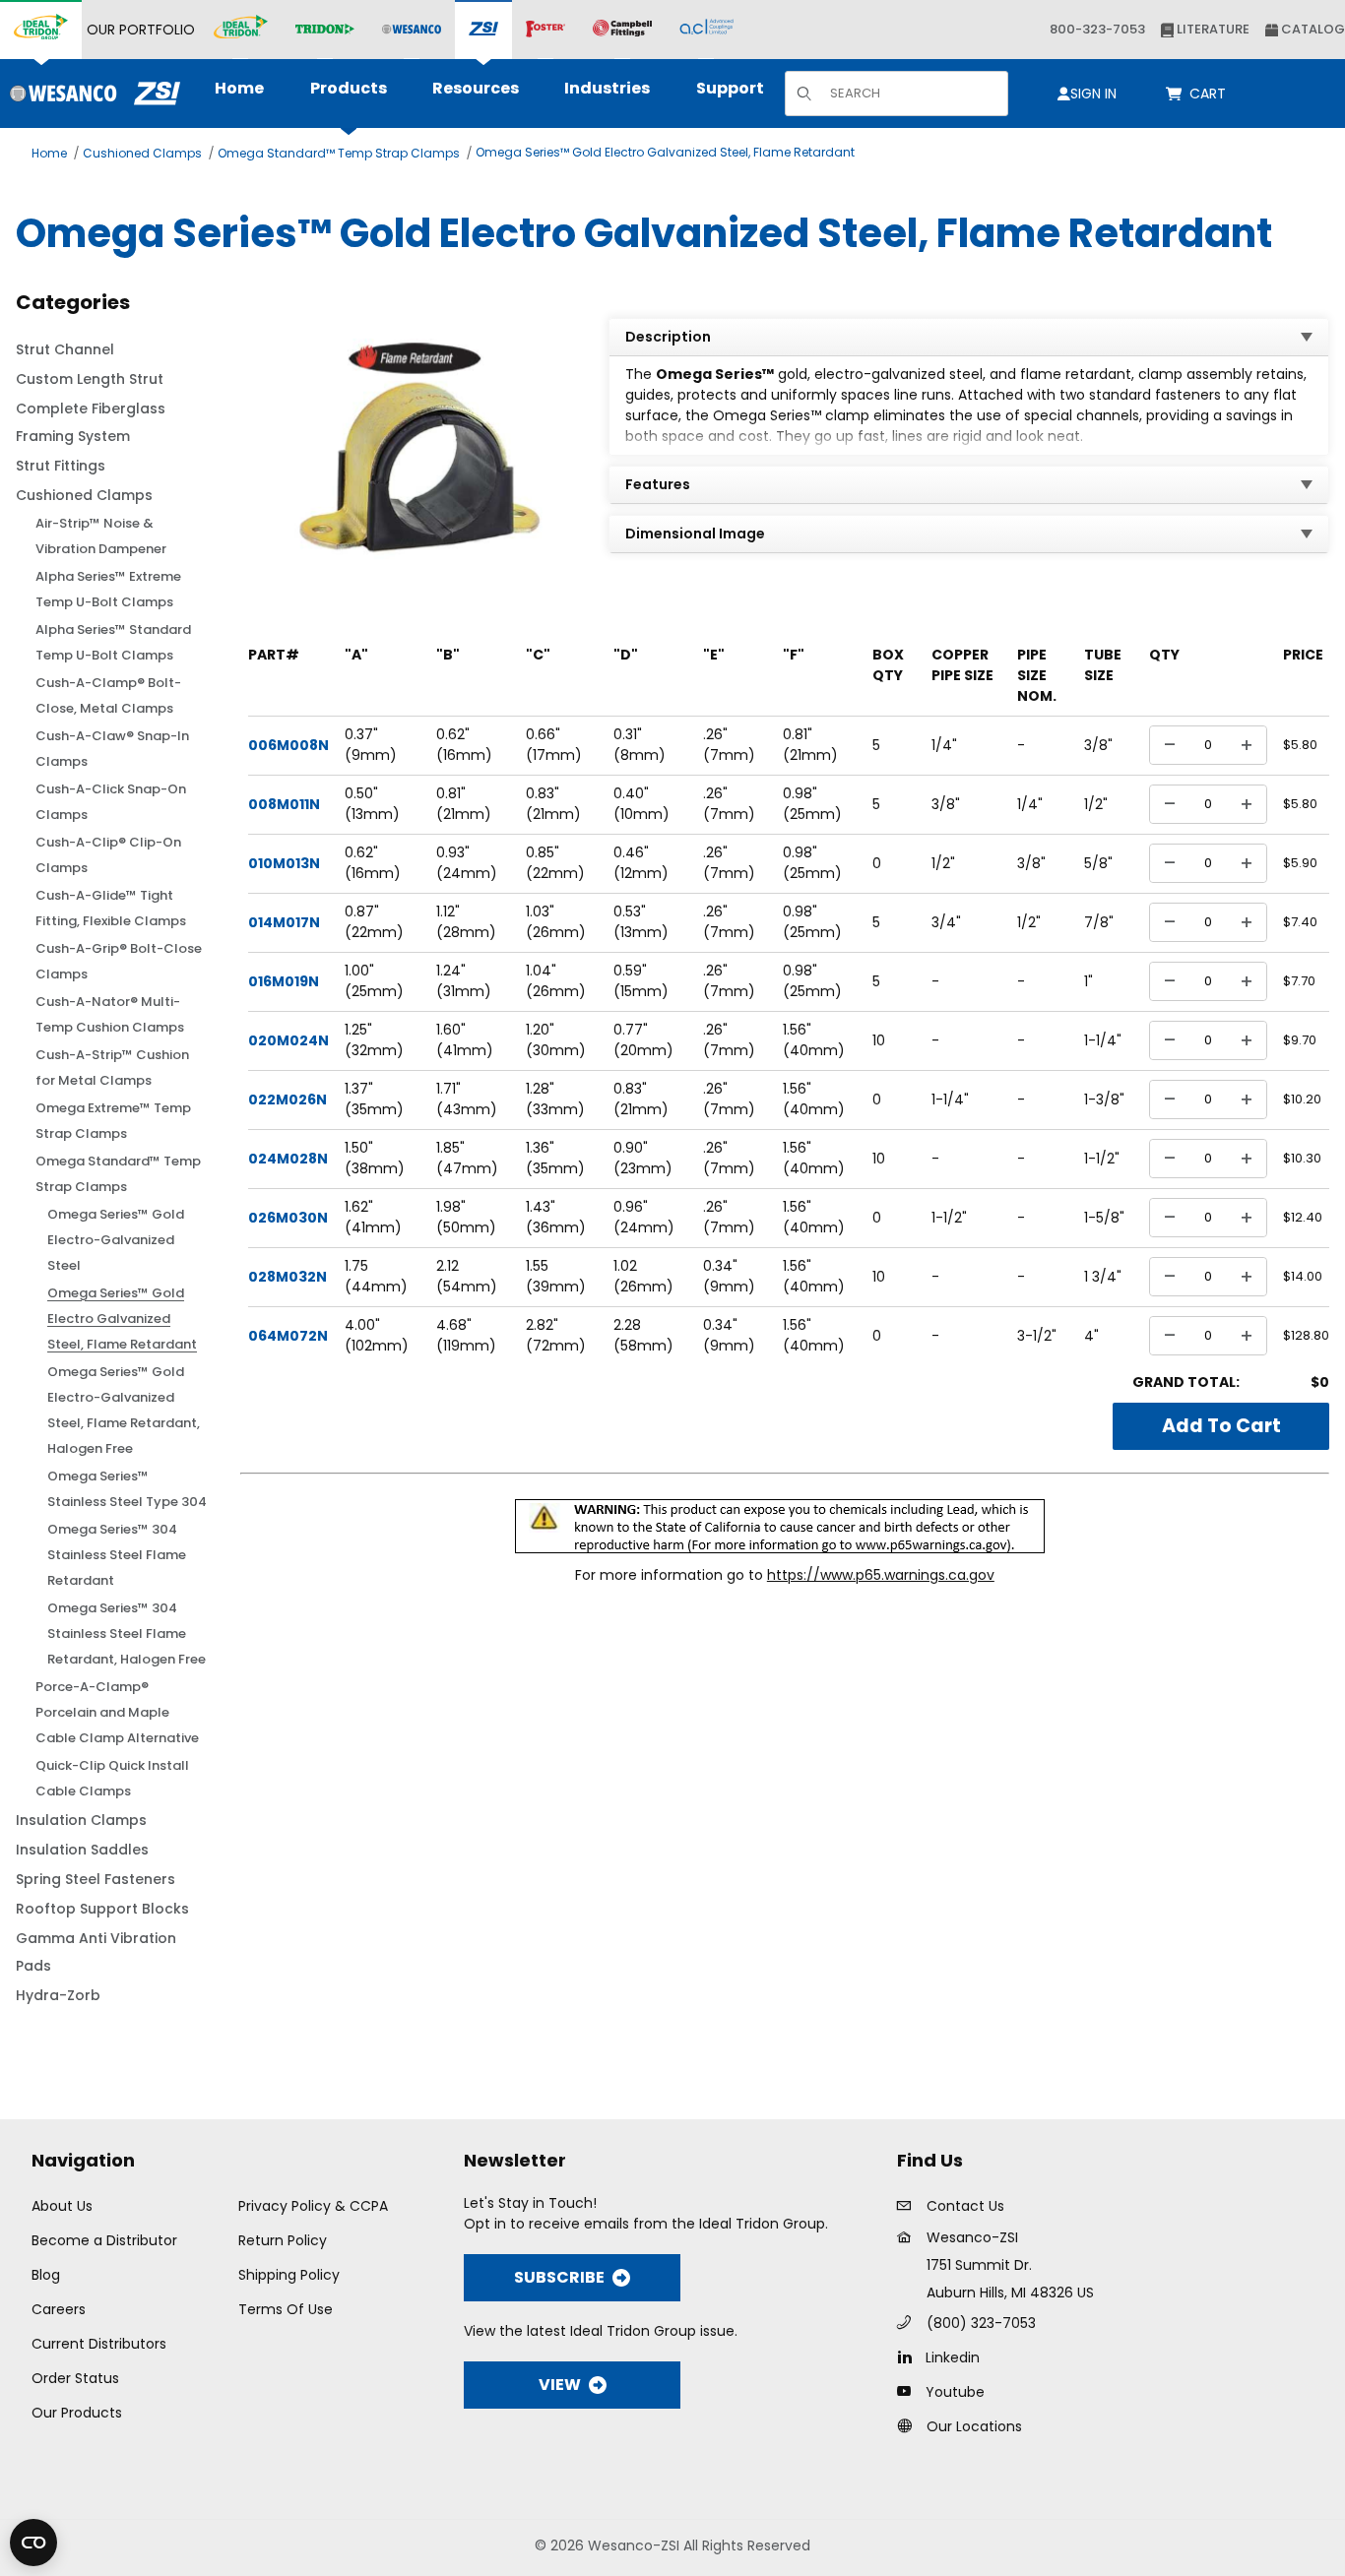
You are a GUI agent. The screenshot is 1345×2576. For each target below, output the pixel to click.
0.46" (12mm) (641, 863)
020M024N (288, 1040)
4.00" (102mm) (377, 1335)
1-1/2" (1102, 1159)
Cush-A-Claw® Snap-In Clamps (112, 749)
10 (879, 1040)
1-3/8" (1104, 1100)
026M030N (288, 1218)
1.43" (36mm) (556, 1217)
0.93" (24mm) (467, 863)
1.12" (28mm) (466, 922)
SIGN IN (1093, 94)
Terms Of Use (286, 2309)
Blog (46, 2275)
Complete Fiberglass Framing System (91, 422)
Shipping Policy (289, 2275)
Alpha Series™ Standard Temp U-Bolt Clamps (113, 642)
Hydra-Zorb (58, 1995)
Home (49, 153)
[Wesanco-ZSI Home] (90, 94)
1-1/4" (1103, 1040)
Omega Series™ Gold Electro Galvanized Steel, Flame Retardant (665, 152)
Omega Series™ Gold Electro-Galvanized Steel (116, 1240)
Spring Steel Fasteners (96, 1879)
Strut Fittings (61, 466)
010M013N (284, 863)
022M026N (288, 1100)
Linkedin (953, 2357)
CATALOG (1312, 29)
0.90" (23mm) (643, 1158)
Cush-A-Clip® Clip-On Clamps (108, 855)
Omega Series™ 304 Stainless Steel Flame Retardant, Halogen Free (127, 1634)
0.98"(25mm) (812, 804)
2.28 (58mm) (643, 1335)
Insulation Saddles (82, 1850)
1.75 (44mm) (376, 1276)
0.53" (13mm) (641, 922)
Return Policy (283, 2240)
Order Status (75, 2378)
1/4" (944, 745)
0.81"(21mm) (810, 745)
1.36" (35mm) (555, 1158)
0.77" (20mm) (643, 1040)
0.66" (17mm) (554, 745)
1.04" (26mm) (556, 981)
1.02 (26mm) (643, 1276)
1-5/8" (1104, 1218)
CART (1211, 94)
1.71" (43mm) (467, 1099)
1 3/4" (1103, 1277)
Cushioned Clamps (142, 153)
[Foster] (545, 30)
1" (1089, 981)
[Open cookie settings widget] (33, 2543)
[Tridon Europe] (325, 30)
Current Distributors (99, 2344)
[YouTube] (909, 2391)
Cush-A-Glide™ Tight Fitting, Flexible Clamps (111, 908)
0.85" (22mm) (555, 863)
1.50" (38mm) (375, 1158)
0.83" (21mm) (553, 804)
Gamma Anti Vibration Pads (96, 1952)
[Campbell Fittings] (622, 30)
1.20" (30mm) (556, 1040)
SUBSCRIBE (559, 2277)
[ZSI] (483, 30)
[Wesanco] (412, 30)
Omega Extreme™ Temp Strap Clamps (113, 1121)
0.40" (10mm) (641, 804)
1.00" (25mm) (374, 981)
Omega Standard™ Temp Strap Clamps (339, 153)
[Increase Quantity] (1247, 745)
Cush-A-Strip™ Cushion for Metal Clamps (112, 1068)
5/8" (1098, 863)
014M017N (284, 922)
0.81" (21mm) (464, 804)
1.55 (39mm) (556, 1276)
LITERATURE (1212, 29)
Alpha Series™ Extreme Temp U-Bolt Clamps (108, 589)
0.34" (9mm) (729, 1276)
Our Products (77, 2413)
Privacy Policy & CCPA (313, 2206)
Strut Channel (65, 349)
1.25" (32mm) (374, 1040)
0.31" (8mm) (640, 745)
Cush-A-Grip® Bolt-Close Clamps (119, 961)
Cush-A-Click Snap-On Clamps (111, 802)
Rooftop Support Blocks (102, 1909)
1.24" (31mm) (464, 981)
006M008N (288, 745)
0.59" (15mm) (641, 981)
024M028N (288, 1159)
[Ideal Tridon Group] (41, 30)
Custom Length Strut (90, 379)
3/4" (946, 922)
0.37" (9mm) (371, 745)
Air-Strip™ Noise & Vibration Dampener (101, 536)
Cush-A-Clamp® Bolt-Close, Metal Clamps (108, 695)
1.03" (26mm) (556, 922)
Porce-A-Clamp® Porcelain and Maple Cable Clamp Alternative (117, 1712)
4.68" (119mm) (466, 1335)
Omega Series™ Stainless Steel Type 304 (127, 1489)
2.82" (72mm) (556, 1335)
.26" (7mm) (729, 745)
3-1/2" (1037, 1336)
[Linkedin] (909, 2356)
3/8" (1098, 745)
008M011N (284, 804)
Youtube (955, 2392)
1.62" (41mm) (373, 1217)
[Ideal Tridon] (241, 30)
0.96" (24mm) (644, 1217)
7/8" (1099, 922)
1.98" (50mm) (466, 1217)
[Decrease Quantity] (1170, 745)
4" (1091, 1336)
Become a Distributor (104, 2240)
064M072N (288, 1336)
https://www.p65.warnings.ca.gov (881, 1575)
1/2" (1096, 804)
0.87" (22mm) (374, 922)
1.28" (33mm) (555, 1099)
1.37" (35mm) (374, 1099)
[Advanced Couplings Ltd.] (706, 30)
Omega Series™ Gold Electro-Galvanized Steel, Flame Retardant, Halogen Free (124, 1410)
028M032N (288, 1277)
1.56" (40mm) (814, 1040)
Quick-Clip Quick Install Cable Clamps (112, 1778)
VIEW (560, 2385)
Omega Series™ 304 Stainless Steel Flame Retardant (117, 1555)
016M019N (284, 981)
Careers (59, 2309)
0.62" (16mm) (464, 745)
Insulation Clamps (81, 1820)
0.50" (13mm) (372, 804)
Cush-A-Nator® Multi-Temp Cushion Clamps (110, 1014)
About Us (62, 2206)
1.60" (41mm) (465, 1040)
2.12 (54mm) (467, 1276)
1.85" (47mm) (467, 1158)
